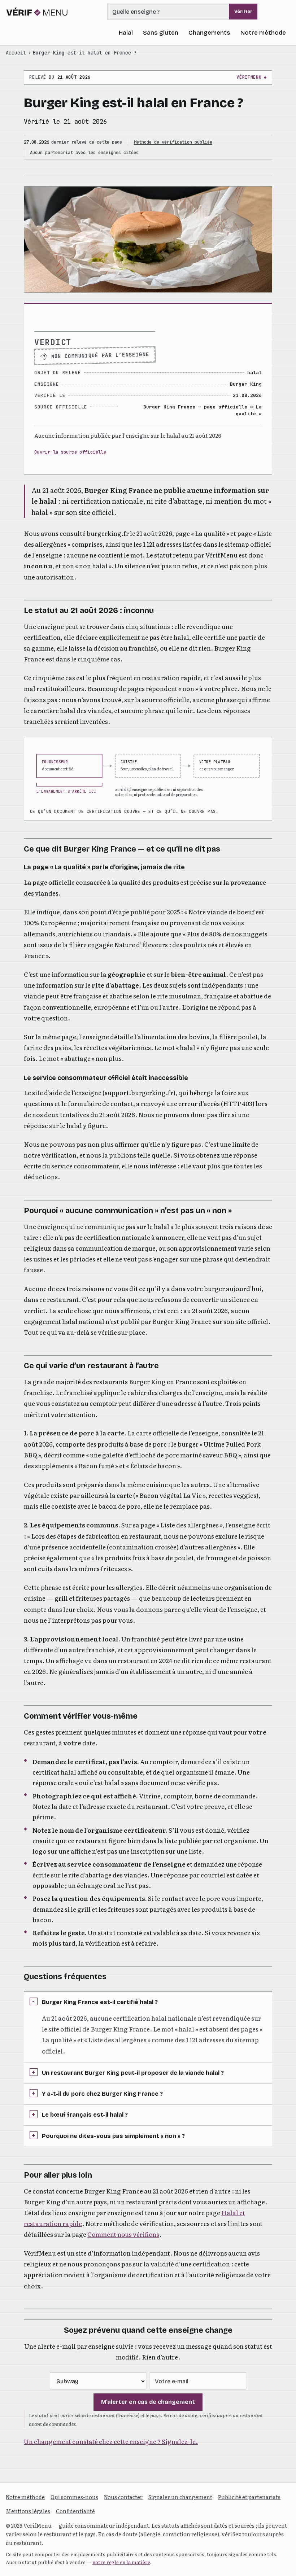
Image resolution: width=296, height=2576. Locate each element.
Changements (209, 33)
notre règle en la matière (121, 2562)
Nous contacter (123, 2497)
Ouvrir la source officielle (70, 452)
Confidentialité (75, 2511)
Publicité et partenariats (249, 2497)
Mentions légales (28, 2511)
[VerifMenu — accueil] (37, 12)
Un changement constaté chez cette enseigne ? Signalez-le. (111, 2441)
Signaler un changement (180, 2497)
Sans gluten (161, 33)
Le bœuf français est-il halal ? (85, 2115)
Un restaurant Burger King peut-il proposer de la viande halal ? (133, 2073)
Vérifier (243, 12)
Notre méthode (263, 33)
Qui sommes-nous (74, 2497)
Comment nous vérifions (123, 2234)
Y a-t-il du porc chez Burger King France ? (102, 2094)
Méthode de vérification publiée (173, 142)
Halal (126, 33)
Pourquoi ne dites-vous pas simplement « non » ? (113, 2136)
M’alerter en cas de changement (148, 2402)
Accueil (16, 53)
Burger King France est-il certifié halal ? (100, 2002)
